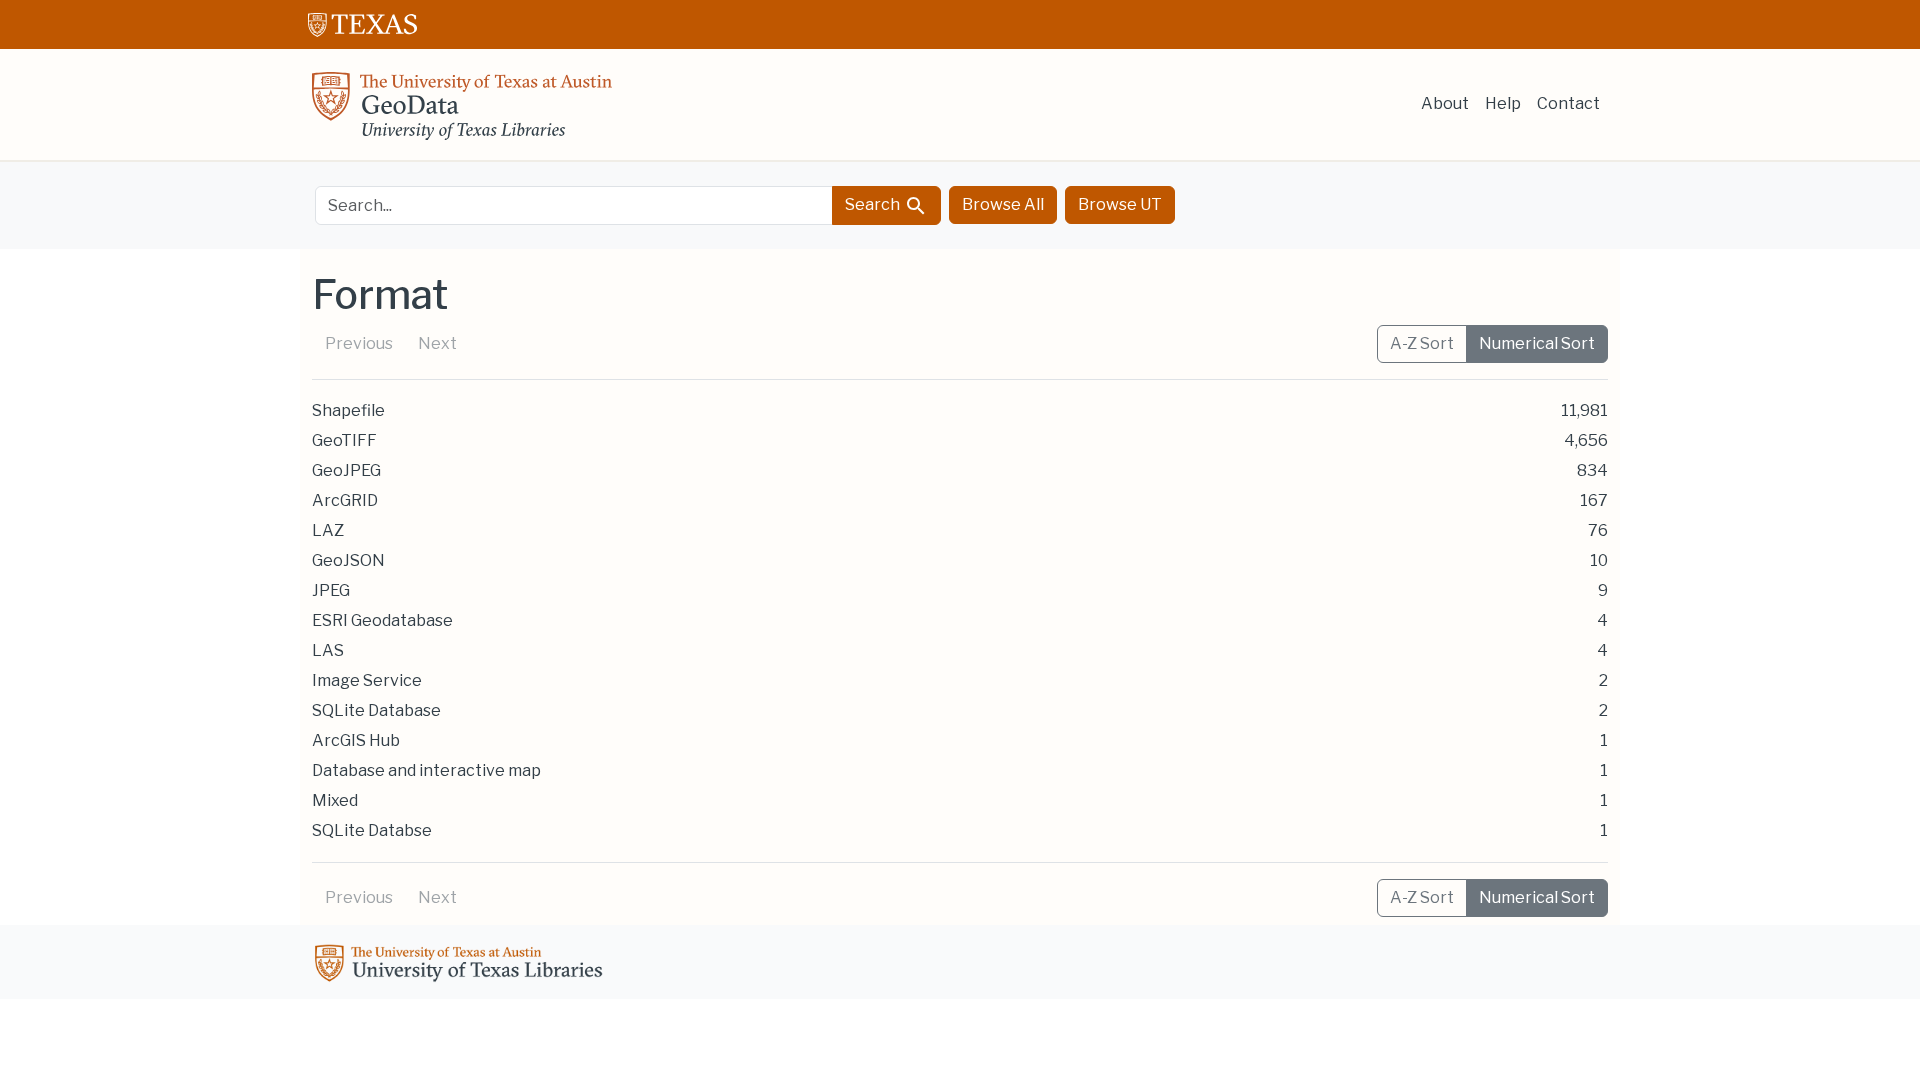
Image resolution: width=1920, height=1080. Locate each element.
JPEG (331, 590)
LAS (328, 650)
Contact (1568, 103)
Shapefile (348, 410)
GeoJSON (348, 560)
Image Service (367, 680)
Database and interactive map (426, 770)
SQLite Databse (372, 830)
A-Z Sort (1422, 343)
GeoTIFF (344, 440)
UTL (462, 966)
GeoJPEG (346, 470)
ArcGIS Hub (356, 740)
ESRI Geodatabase (382, 620)
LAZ (328, 530)
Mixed (335, 800)
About (1445, 103)
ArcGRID (345, 500)
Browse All (1003, 204)
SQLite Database (376, 710)
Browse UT (1120, 204)
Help (1503, 103)
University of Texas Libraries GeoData (462, 112)
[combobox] (574, 205)
